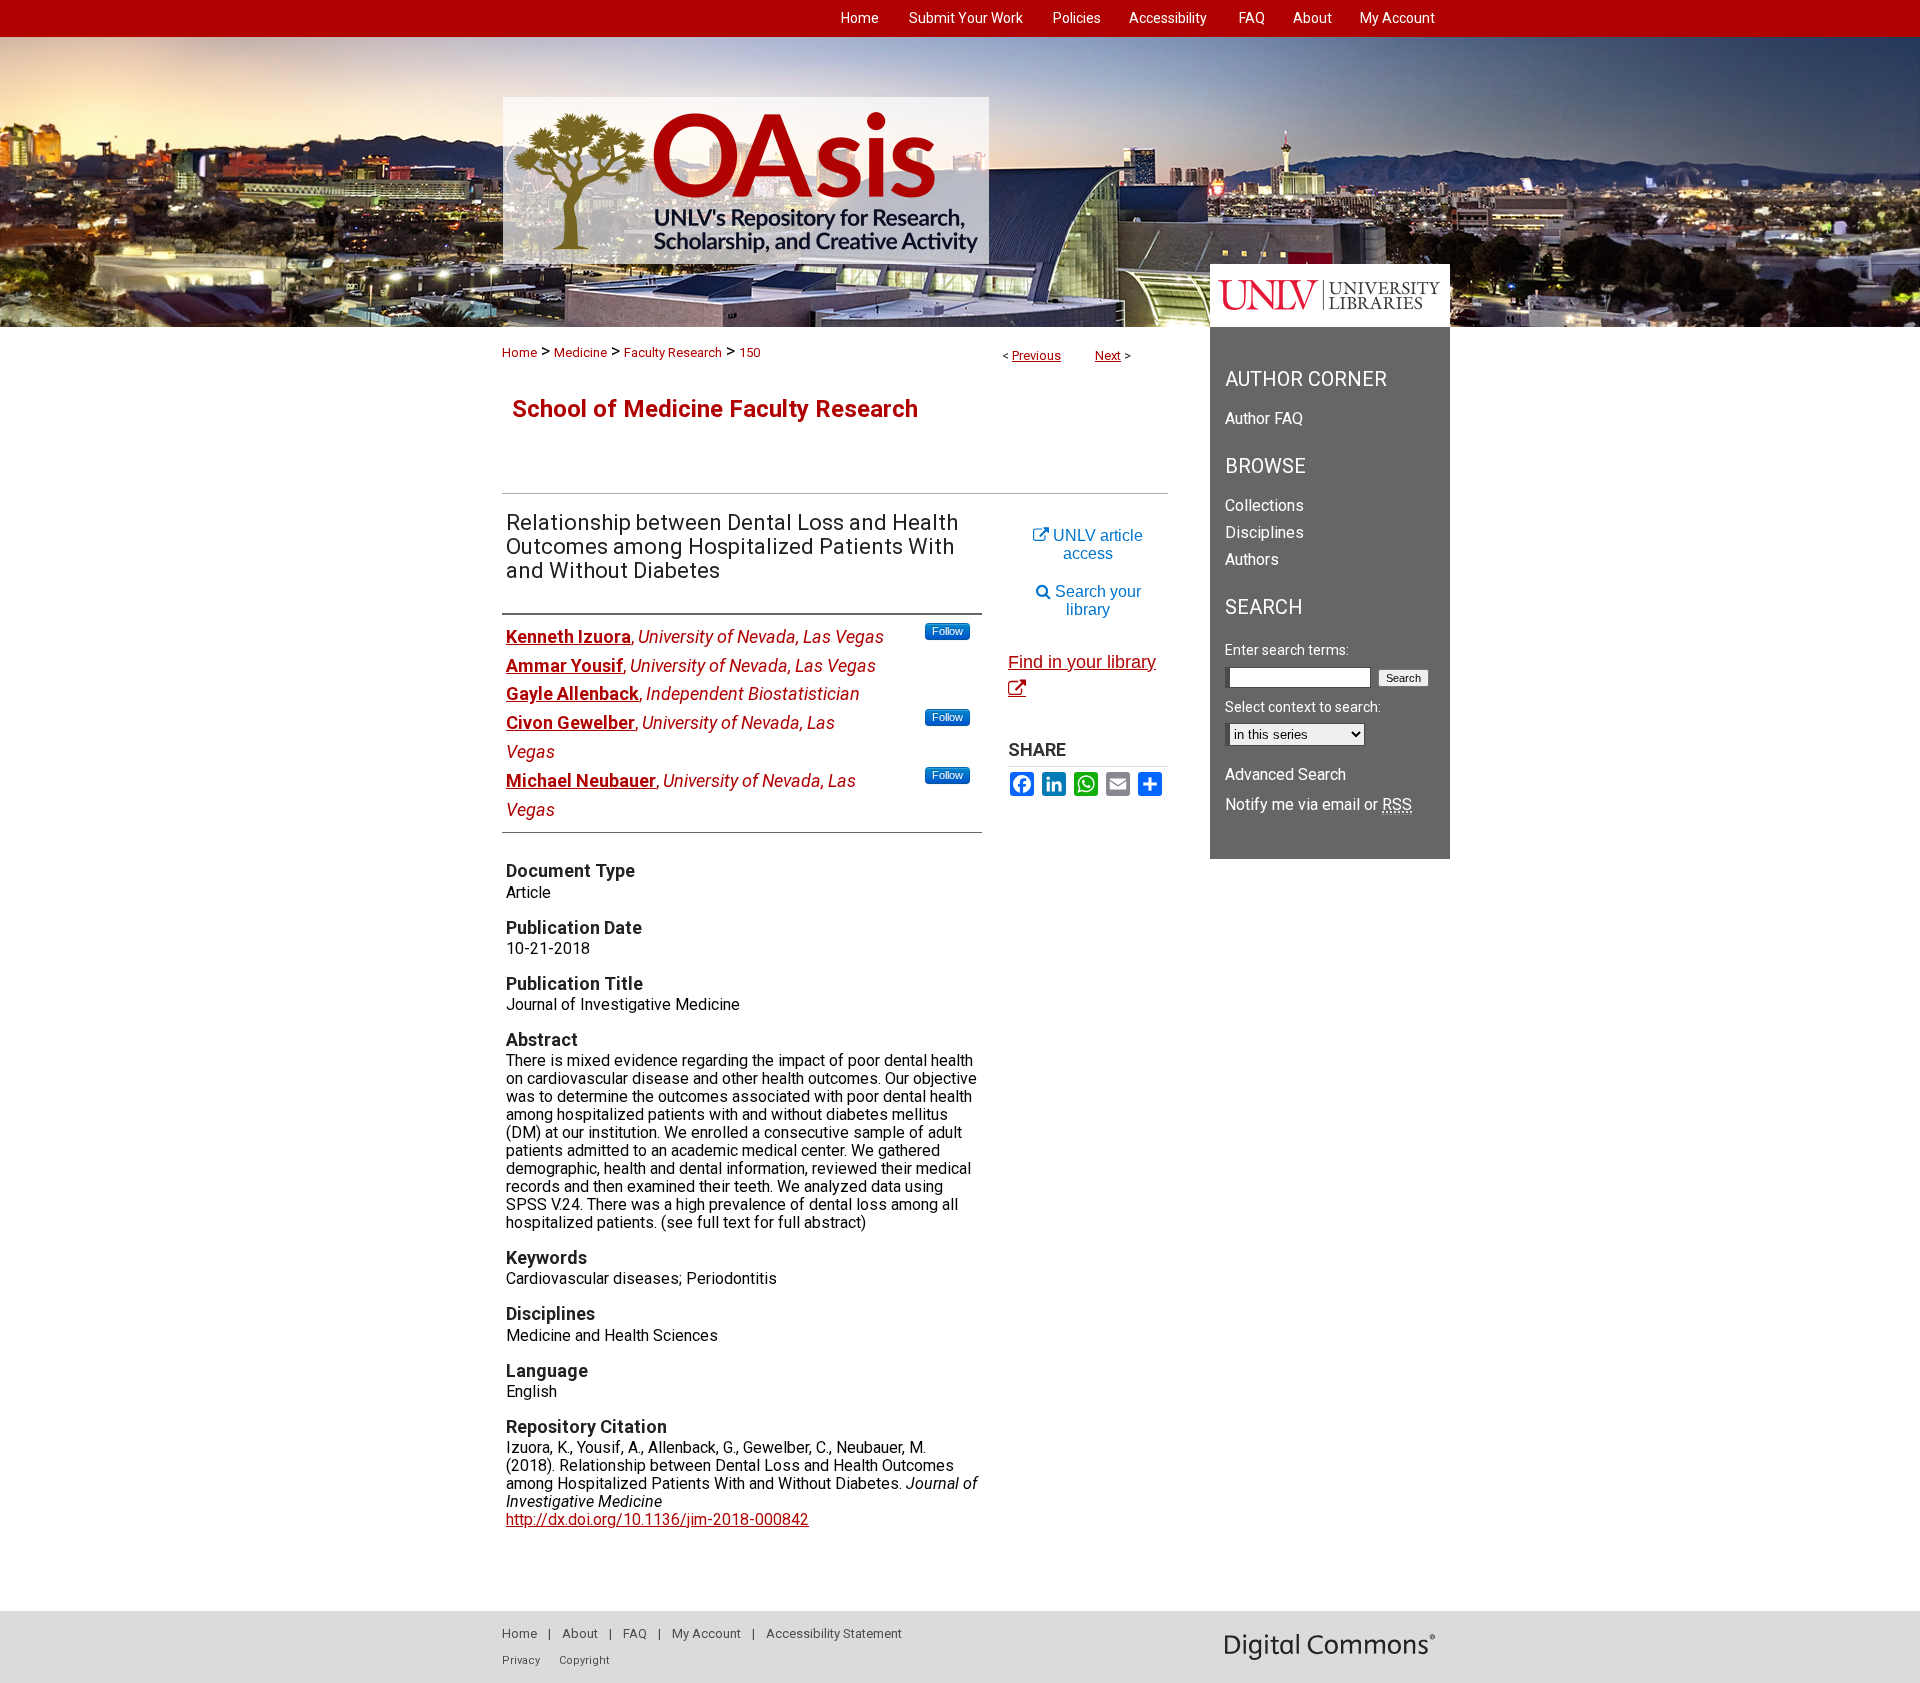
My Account (706, 1633)
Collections (1264, 505)
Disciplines (1264, 532)
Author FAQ (1264, 418)
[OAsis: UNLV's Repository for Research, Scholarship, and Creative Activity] (960, 182)
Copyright (584, 1660)
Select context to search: (1303, 707)
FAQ (635, 1633)
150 (749, 352)
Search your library (1096, 600)
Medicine (580, 352)
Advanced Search (1285, 774)
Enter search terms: (1287, 650)
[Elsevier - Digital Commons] (1330, 1647)
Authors (1252, 559)
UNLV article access (1096, 544)
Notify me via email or (1318, 804)
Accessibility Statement (834, 1633)
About (580, 1633)
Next (1108, 355)
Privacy (521, 1660)
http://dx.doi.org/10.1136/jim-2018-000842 (657, 1519)
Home (519, 352)
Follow (947, 631)
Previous (1036, 355)
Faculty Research (673, 352)
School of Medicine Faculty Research (715, 409)
